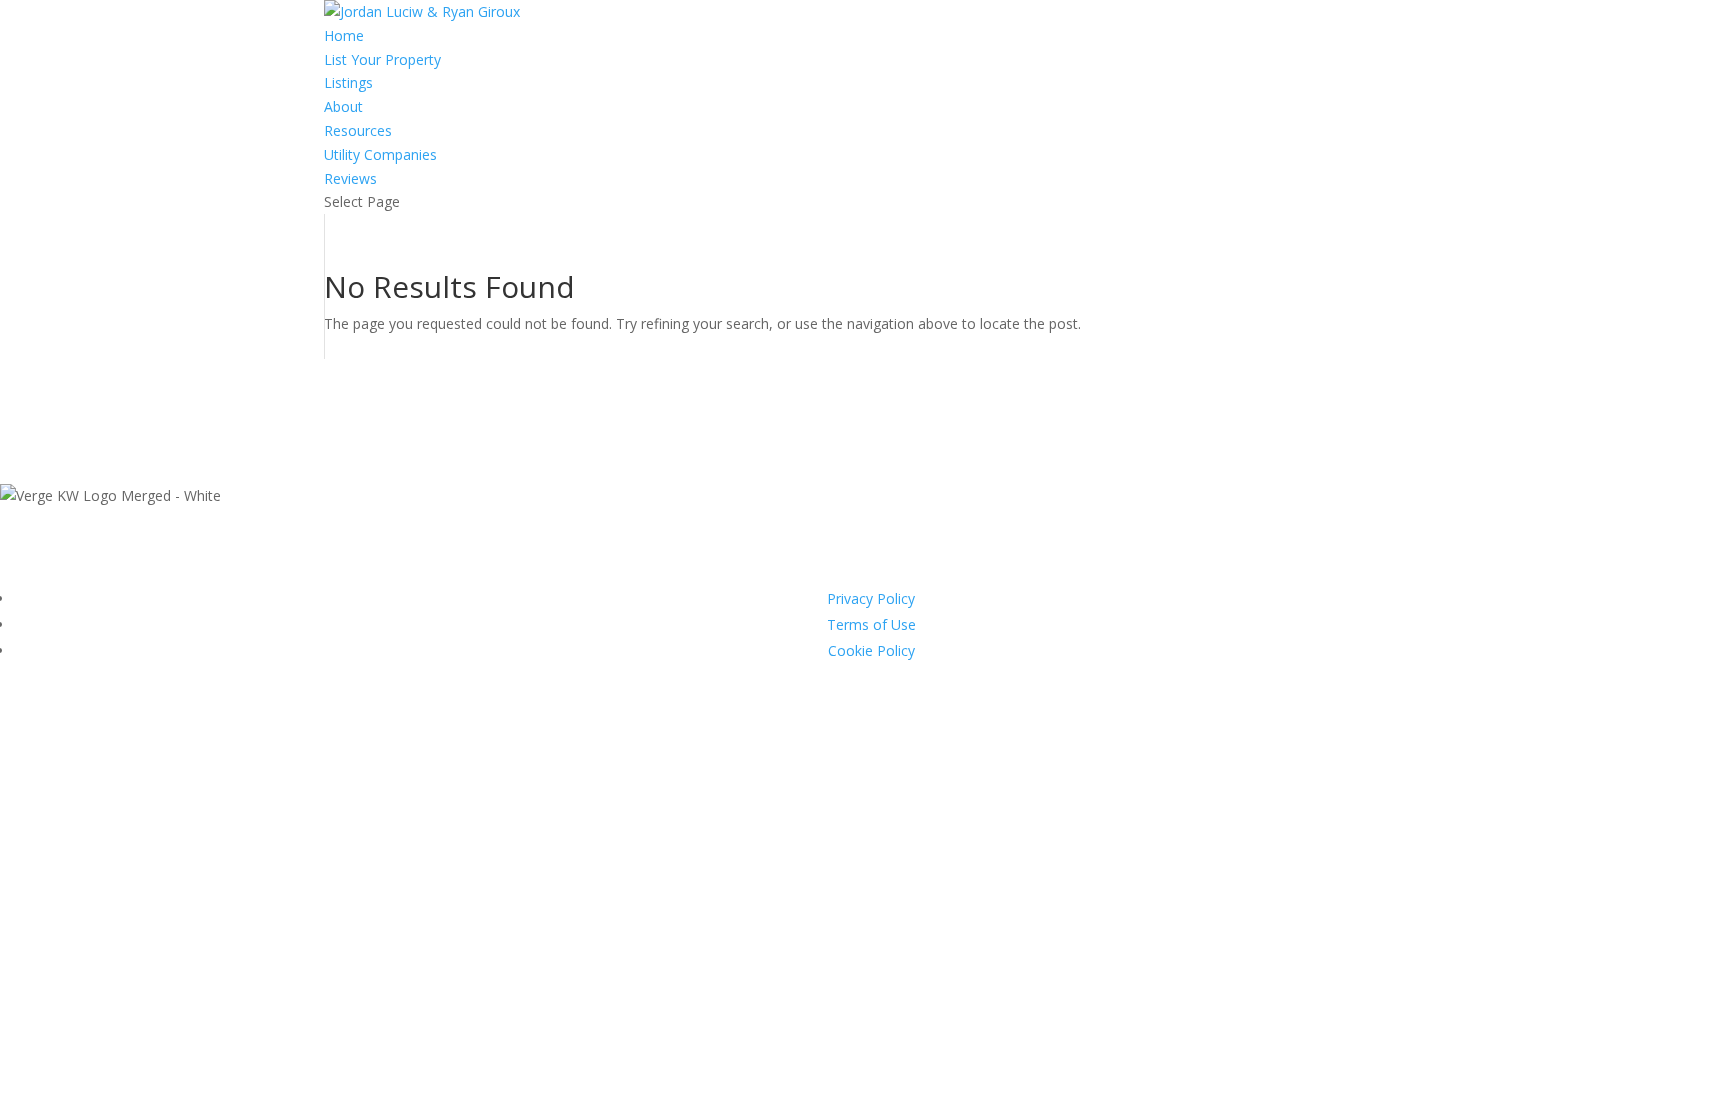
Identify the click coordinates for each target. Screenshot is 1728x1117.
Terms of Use (871, 624)
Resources (358, 130)
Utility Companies (380, 154)
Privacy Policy (871, 598)
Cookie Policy (871, 650)
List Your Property (382, 59)
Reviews (350, 178)
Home (344, 35)
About (343, 106)
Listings (348, 82)
